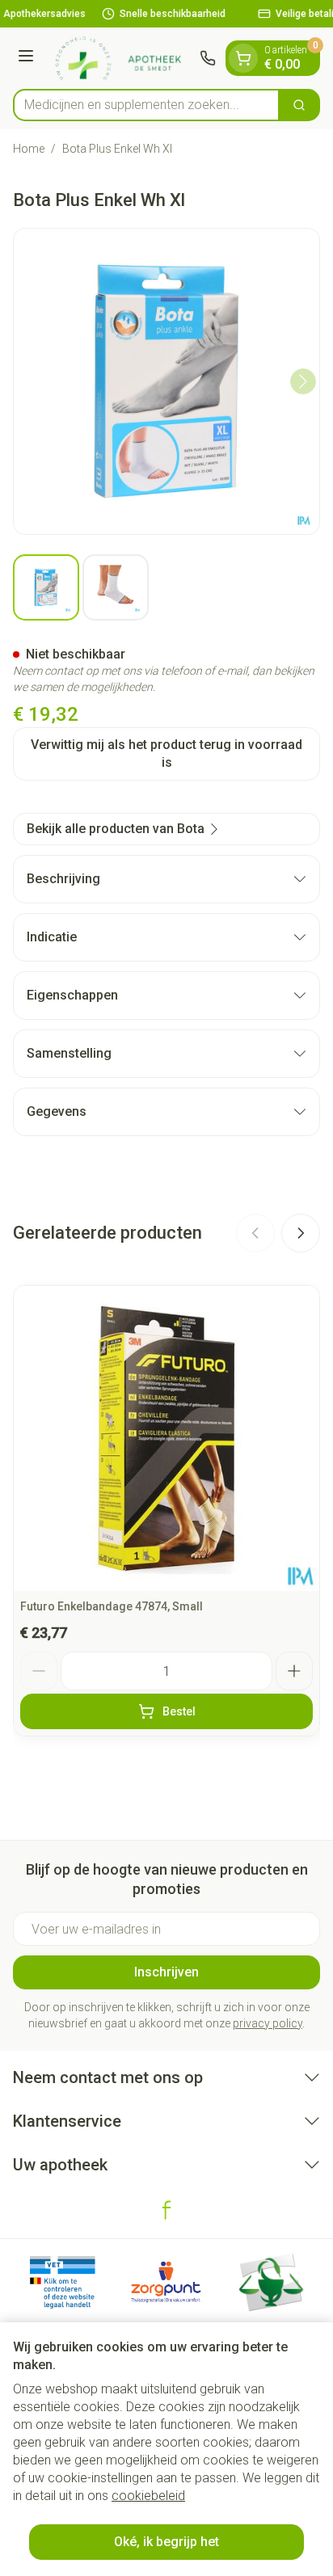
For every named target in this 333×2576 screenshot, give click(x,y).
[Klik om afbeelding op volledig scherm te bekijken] (166, 381)
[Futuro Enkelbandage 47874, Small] (166, 1438)
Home (29, 149)
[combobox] (146, 105)
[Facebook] (166, 2210)
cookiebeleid (148, 2496)
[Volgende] (303, 381)
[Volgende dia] (301, 1233)
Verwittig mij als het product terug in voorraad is (166, 753)
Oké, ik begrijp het (166, 2542)
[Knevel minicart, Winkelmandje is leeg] (243, 58)
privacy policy (268, 2023)
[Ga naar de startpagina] (119, 58)
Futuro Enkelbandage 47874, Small (112, 1606)
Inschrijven (166, 1972)
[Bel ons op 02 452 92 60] (208, 58)
